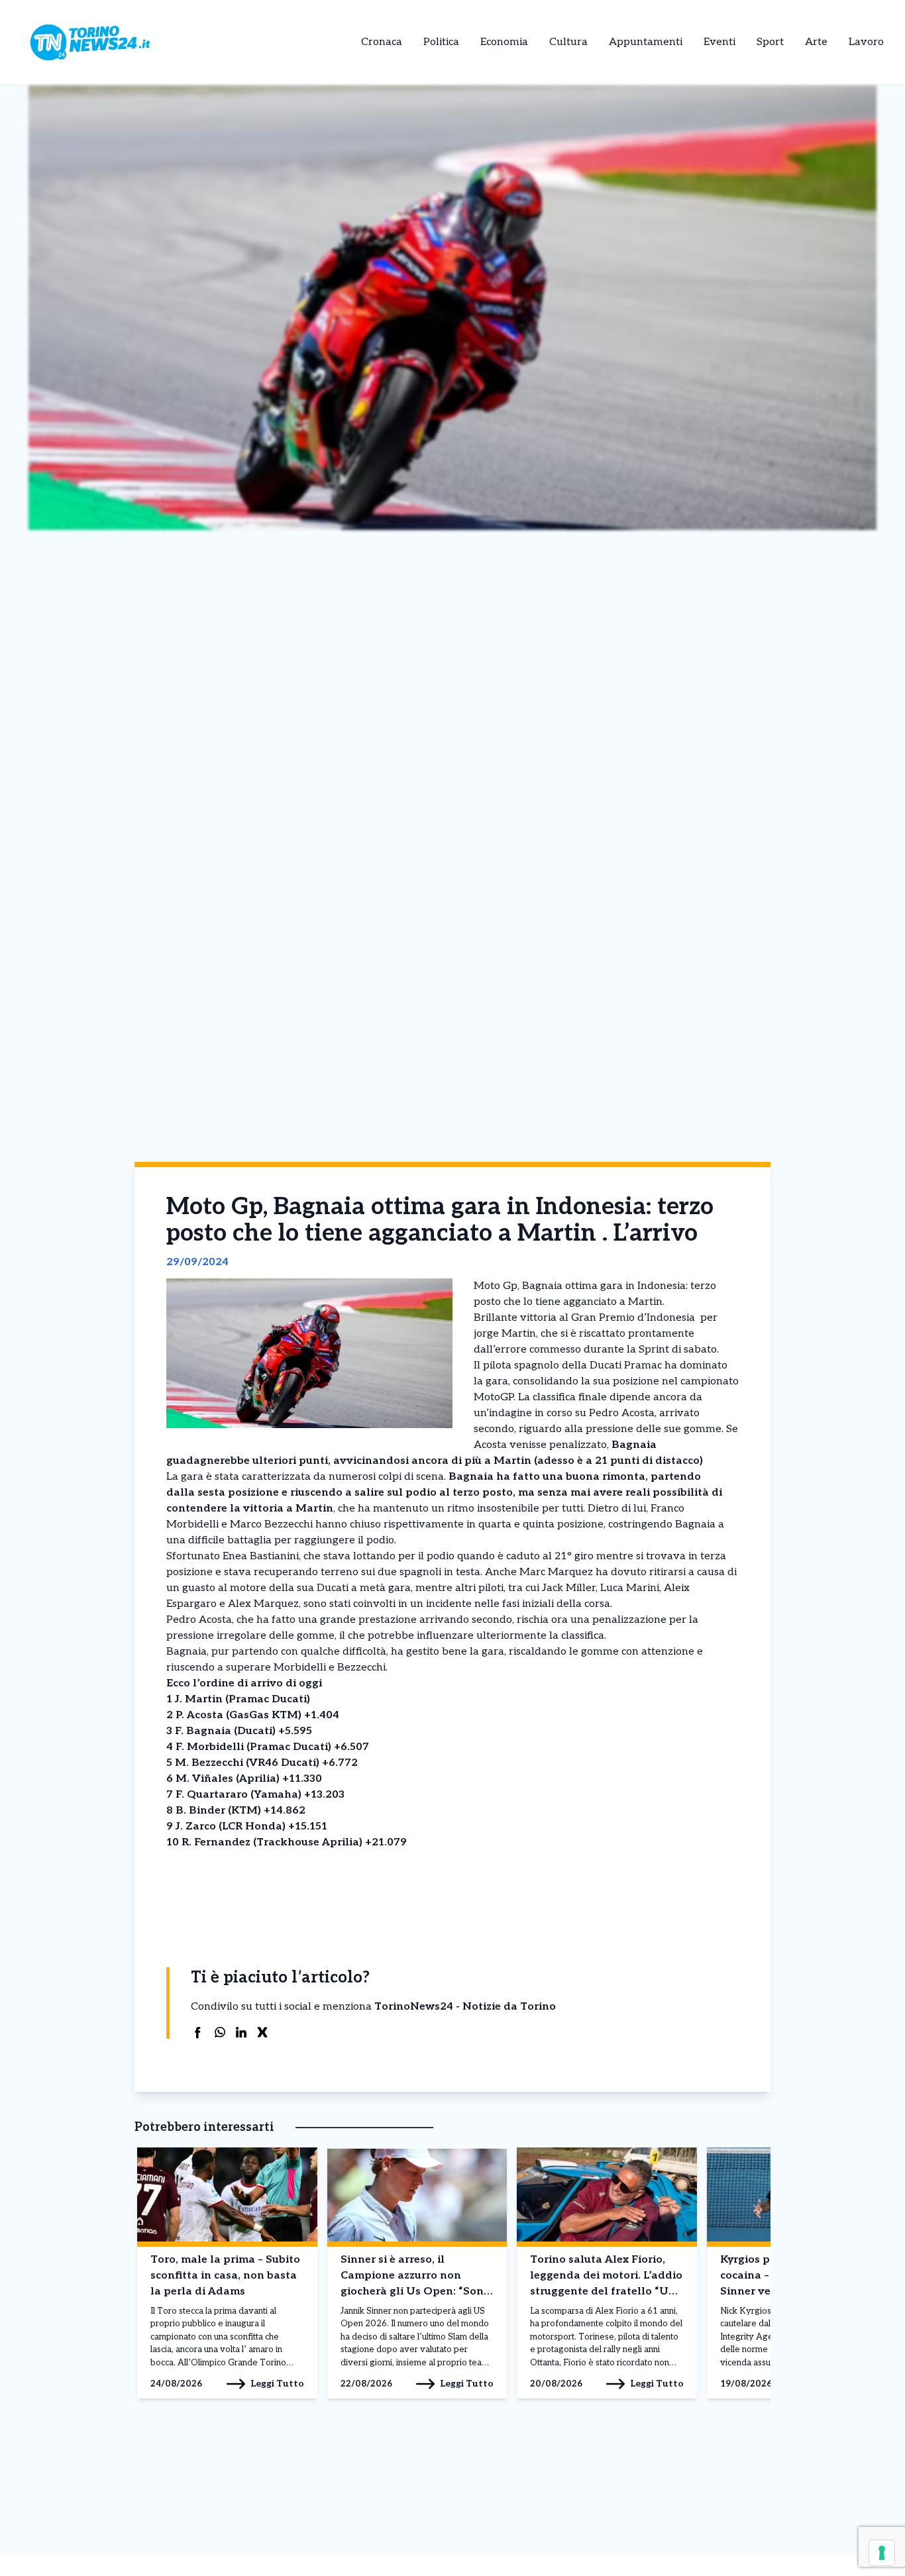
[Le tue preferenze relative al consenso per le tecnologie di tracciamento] (882, 2553)
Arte (816, 42)
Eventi (719, 42)
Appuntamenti (646, 42)
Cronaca (382, 42)
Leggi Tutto (277, 2384)
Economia (504, 42)
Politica (441, 42)
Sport (770, 42)
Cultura (568, 42)
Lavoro (866, 42)
